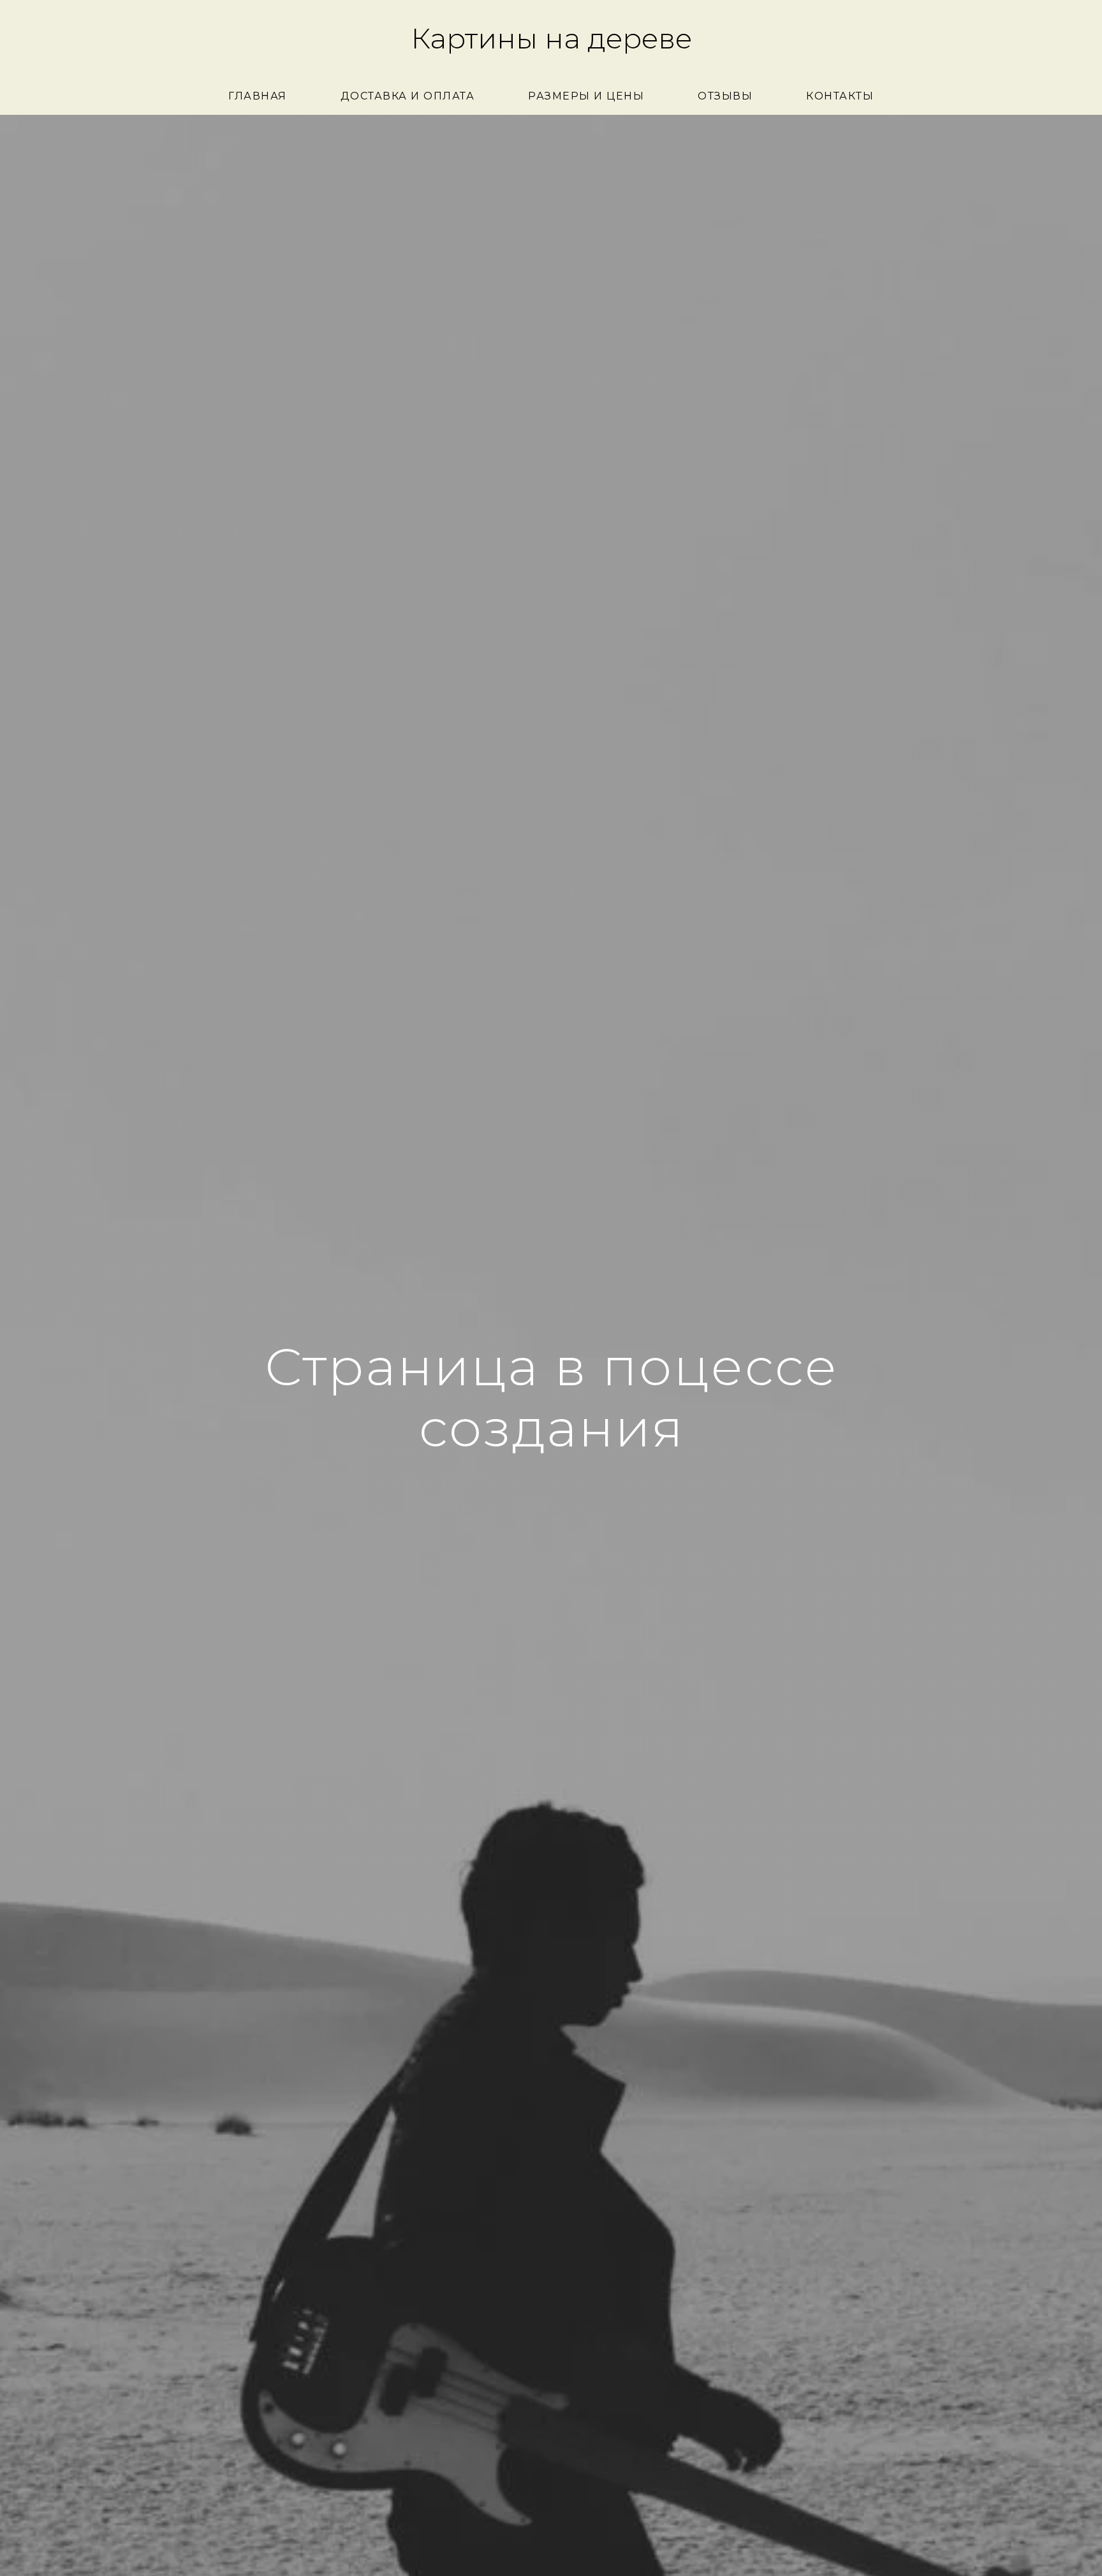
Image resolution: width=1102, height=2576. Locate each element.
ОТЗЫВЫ (725, 96)
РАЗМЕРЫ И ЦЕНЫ (586, 96)
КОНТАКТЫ (840, 96)
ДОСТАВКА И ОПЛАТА (408, 96)
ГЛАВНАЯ (258, 96)
